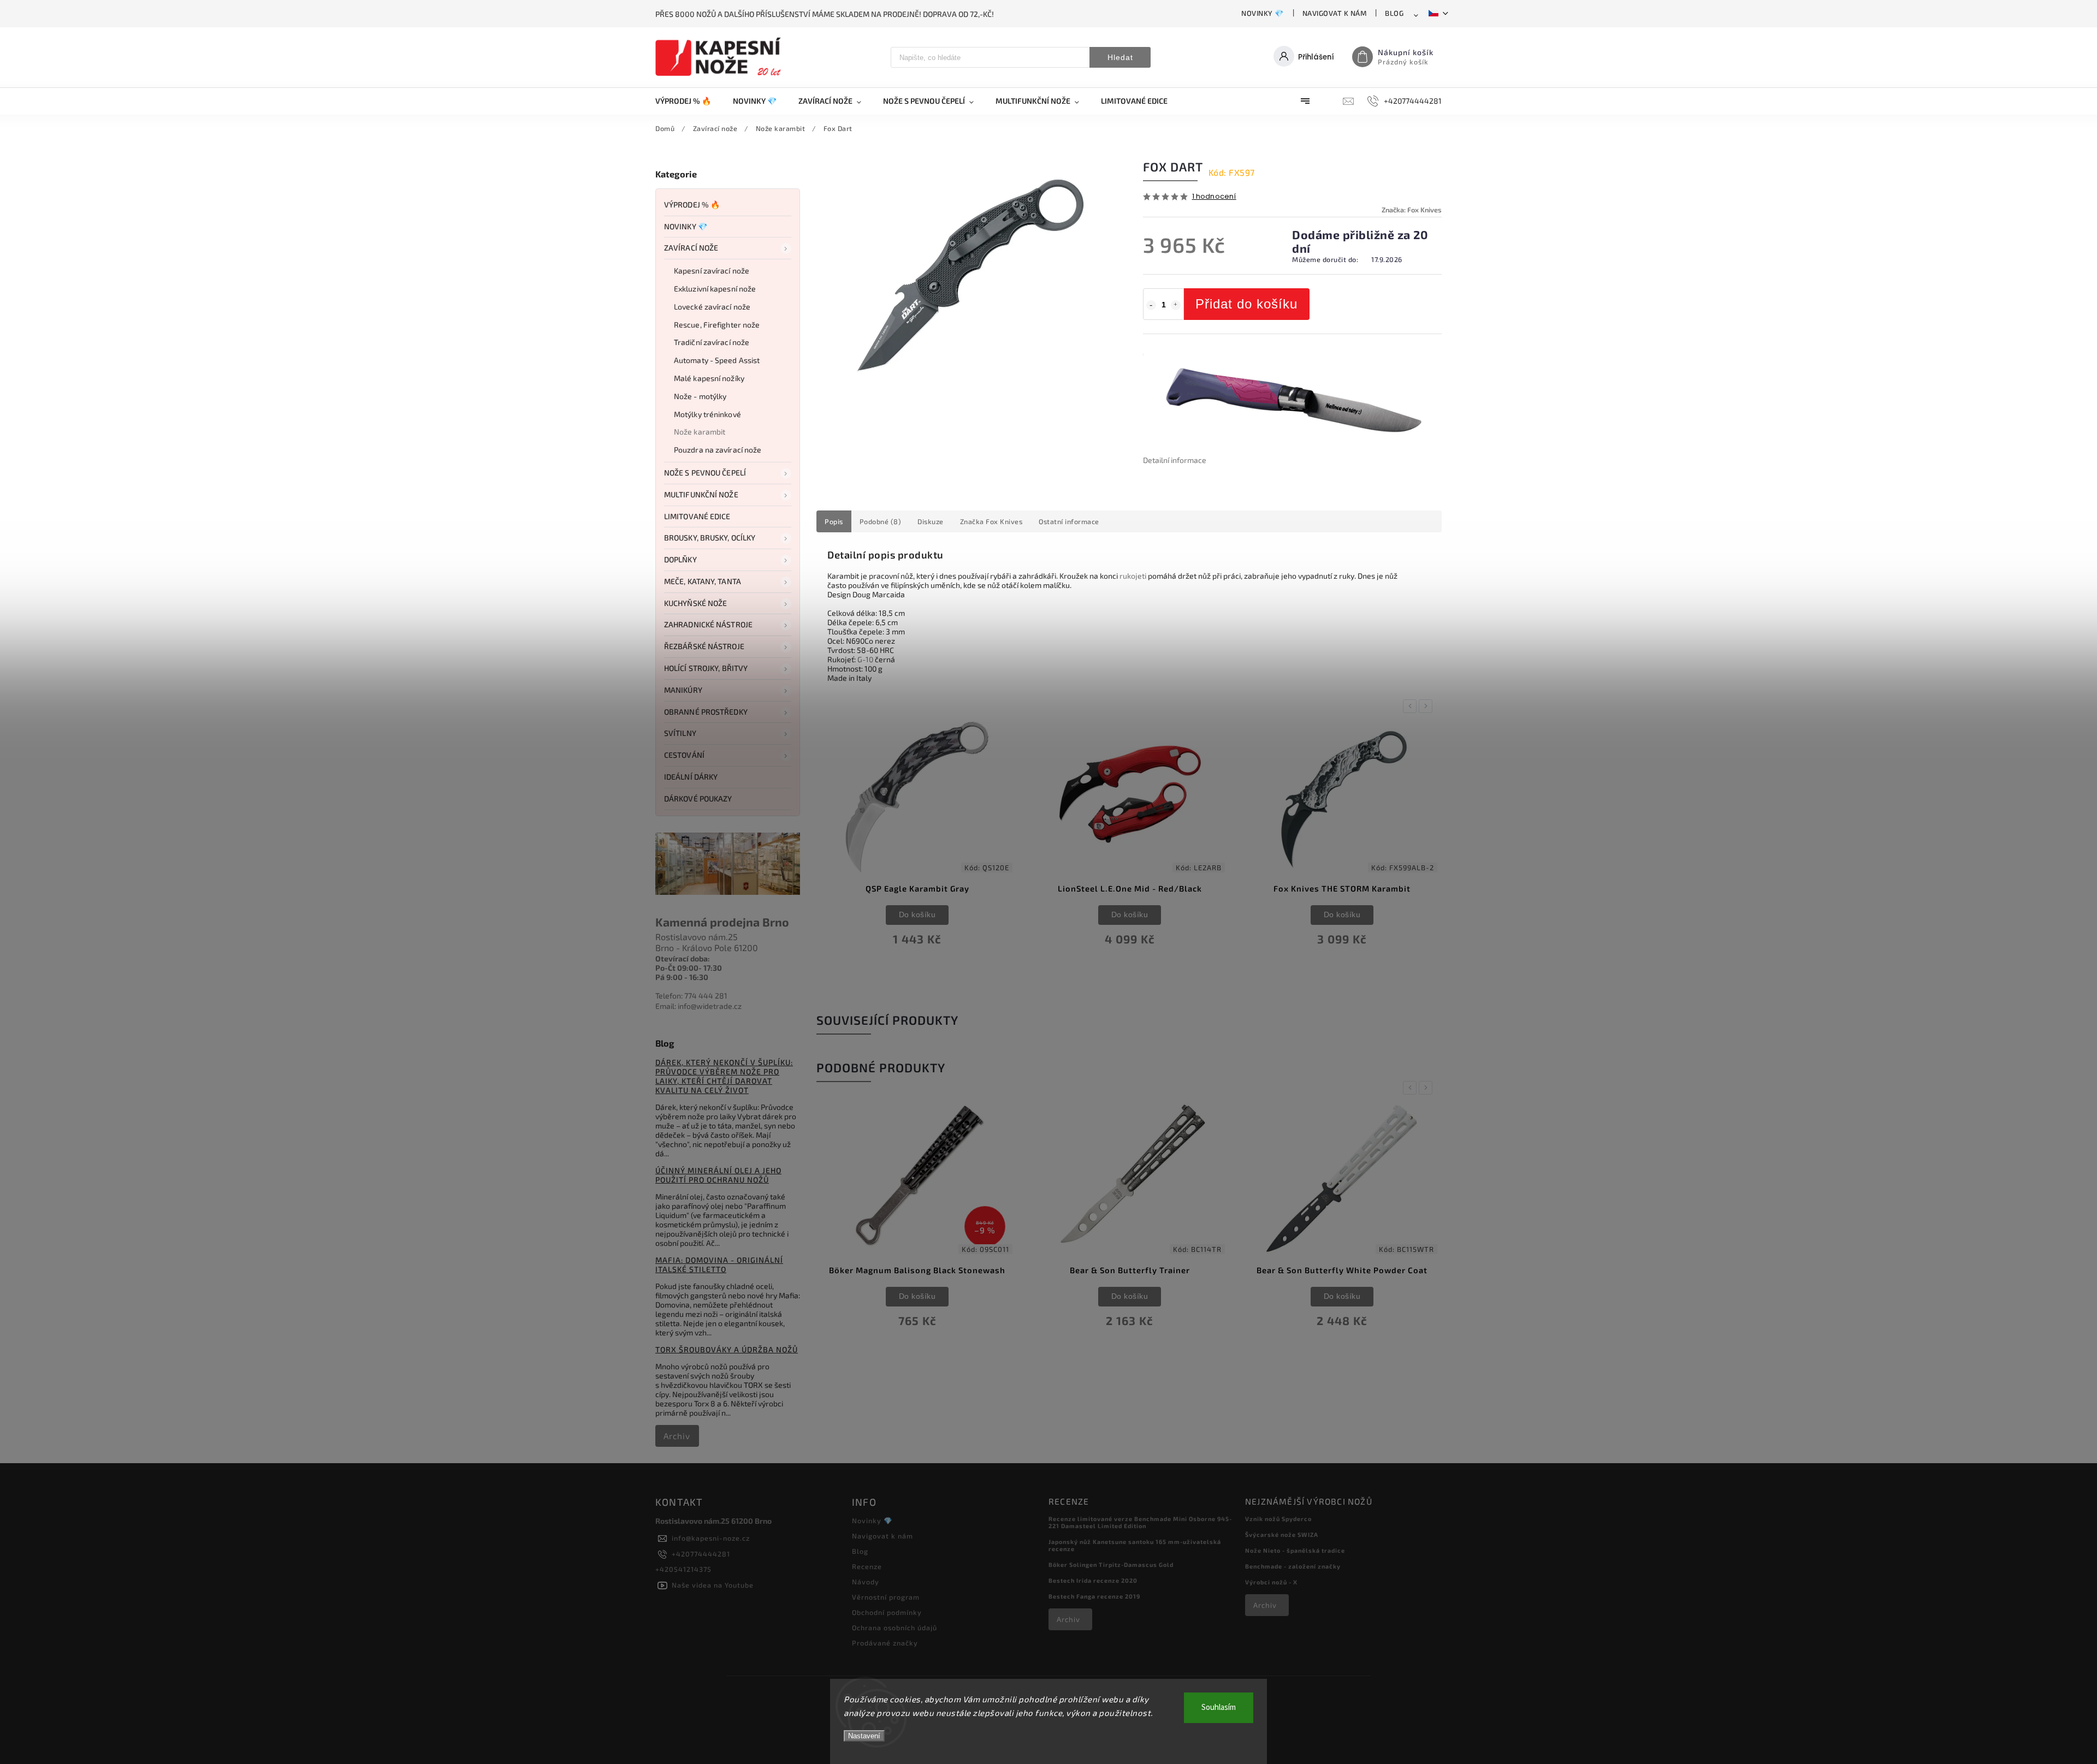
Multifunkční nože (701, 494)
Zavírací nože (691, 248)
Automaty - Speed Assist (717, 360)
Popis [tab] (834, 521)
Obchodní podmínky (887, 1612)
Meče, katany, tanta (703, 581)
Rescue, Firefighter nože (717, 325)
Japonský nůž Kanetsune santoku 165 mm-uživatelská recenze (1135, 1545)
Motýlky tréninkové (707, 414)
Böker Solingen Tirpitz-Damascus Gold (1111, 1564)
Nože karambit (700, 432)
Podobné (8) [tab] (881, 521)
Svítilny (680, 733)
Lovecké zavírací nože (712, 307)
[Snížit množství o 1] (1151, 305)
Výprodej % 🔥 (692, 204)
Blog (1394, 13)
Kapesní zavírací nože (712, 271)
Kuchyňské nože (695, 603)
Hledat (1120, 57)
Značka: (1412, 210)
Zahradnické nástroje (708, 624)
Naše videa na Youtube (713, 1585)
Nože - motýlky (700, 396)
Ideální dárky (691, 777)
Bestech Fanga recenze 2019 (1094, 1596)
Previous (1412, 706)
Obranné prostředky (706, 712)
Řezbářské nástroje (704, 646)
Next (1427, 706)
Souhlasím (1219, 1707)
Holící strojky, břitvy (706, 668)
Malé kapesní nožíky (709, 378)
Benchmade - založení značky (1293, 1566)
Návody (866, 1582)
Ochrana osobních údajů (895, 1628)
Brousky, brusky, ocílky (710, 537)
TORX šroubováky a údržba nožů (727, 1349)
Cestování (684, 755)
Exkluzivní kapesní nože (715, 289)
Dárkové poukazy (698, 798)
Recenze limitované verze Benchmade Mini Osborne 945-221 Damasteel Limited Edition (1140, 1522)
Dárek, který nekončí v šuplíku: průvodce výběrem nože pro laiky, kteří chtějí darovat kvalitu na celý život (724, 1076)
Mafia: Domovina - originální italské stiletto (719, 1264)
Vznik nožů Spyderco (1278, 1519)
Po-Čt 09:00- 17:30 (689, 968)
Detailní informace (1175, 460)
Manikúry (683, 690)
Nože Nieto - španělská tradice (1295, 1550)
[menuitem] (689, 101)
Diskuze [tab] (931, 521)
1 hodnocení (1214, 197)
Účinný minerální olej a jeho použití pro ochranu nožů (718, 1175)
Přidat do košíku (1246, 304)
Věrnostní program (886, 1597)
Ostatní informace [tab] (1069, 521)
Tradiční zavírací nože (712, 342)
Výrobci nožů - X (1271, 1582)
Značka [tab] (991, 521)
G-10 (865, 659)
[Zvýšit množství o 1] (1176, 305)
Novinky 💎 (1263, 13)
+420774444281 (701, 1554)
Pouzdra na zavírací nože (718, 450)
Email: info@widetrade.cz (698, 1006)
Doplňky (680, 559)
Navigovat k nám (1335, 13)
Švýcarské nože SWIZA (1282, 1534)
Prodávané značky (885, 1643)
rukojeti (1133, 576)
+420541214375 (683, 1569)
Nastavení (864, 1736)
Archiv (677, 1436)
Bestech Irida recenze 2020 (1093, 1580)
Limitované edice (697, 516)
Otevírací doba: (683, 958)
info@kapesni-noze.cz (711, 1538)
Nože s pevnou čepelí (705, 473)
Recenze (867, 1566)
